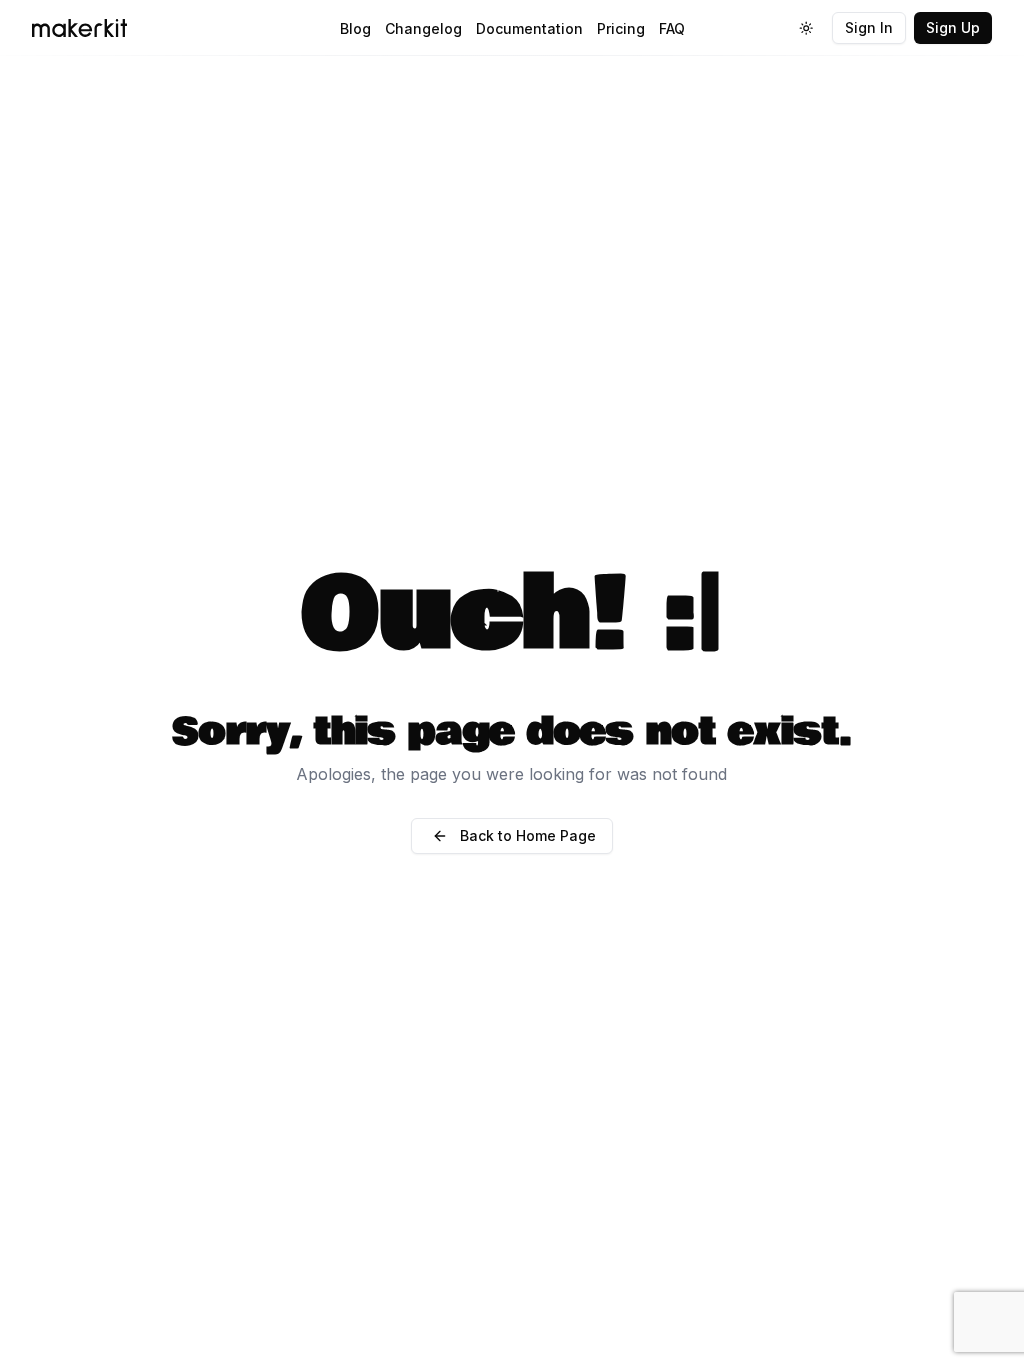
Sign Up (953, 27)
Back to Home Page (528, 835)
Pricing (621, 28)
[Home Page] (192, 28)
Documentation (529, 28)
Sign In (869, 27)
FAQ (672, 28)
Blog (355, 28)
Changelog (423, 28)
